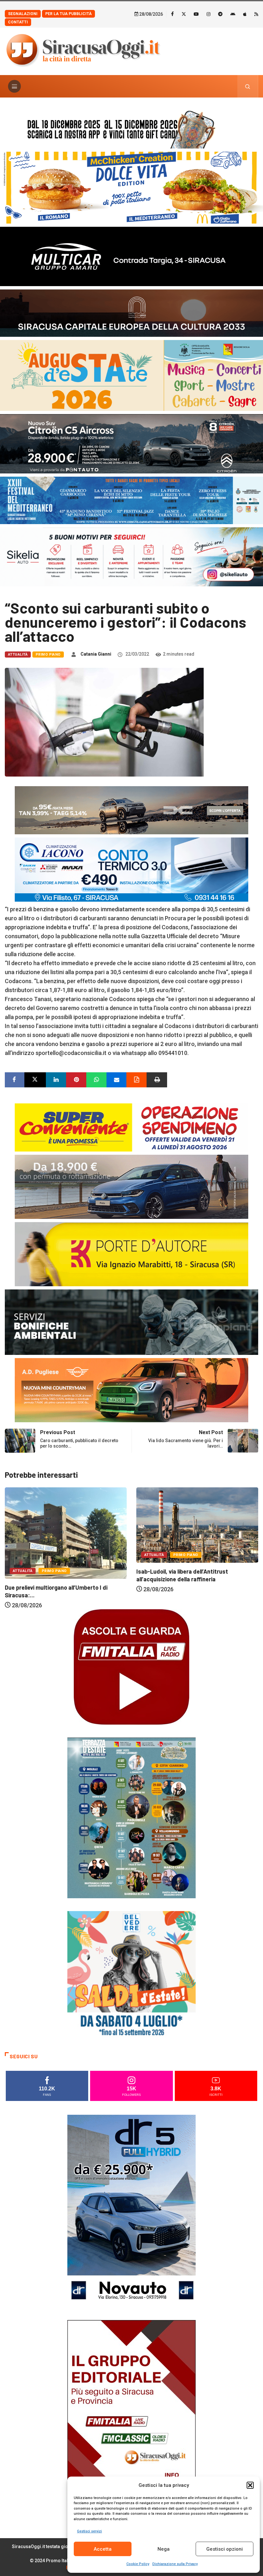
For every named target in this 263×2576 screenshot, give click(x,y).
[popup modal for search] (248, 86)
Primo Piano (48, 655)
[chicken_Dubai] (131, 187)
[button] (250, 2485)
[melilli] (131, 1817)
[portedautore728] (131, 1254)
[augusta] (131, 375)
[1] (131, 2415)
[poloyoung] (131, 1186)
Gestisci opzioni (225, 2549)
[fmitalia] (131, 500)
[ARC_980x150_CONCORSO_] (131, 128)
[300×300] (131, 1974)
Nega (164, 2549)
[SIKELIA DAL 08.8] (131, 556)
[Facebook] (172, 14)
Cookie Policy (138, 2564)
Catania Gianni (96, 654)
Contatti (18, 22)
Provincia (189, 1548)
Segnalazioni (23, 14)
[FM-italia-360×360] (131, 1666)
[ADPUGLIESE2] (131, 1390)
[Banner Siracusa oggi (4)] (131, 443)
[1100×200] (131, 312)
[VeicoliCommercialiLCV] (131, 256)
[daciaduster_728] (131, 810)
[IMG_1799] (131, 1127)
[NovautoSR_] (131, 2210)
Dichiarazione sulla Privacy (175, 2564)
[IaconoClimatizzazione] (131, 869)
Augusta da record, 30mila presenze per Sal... (196, 1565)
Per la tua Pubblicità (68, 14)
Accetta (103, 2549)
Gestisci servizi (89, 2531)
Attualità (18, 655)
